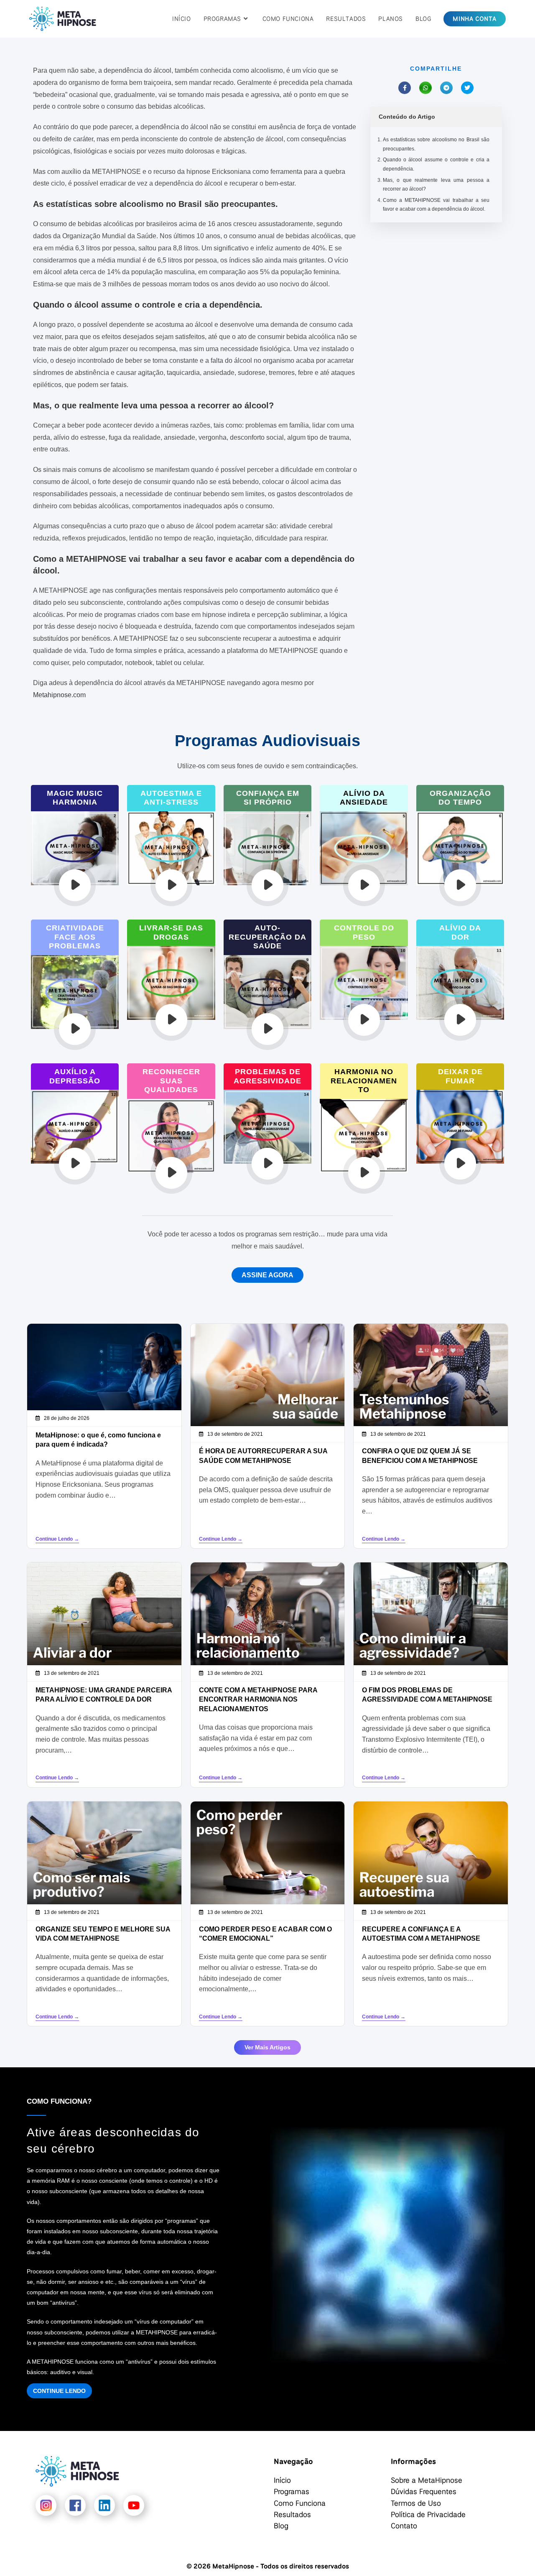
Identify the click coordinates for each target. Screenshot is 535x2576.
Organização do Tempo (460, 798)
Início (282, 2480)
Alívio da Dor (460, 933)
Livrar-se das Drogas (171, 933)
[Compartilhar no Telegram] (446, 88)
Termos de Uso (416, 2503)
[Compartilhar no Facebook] (405, 88)
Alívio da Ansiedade (364, 798)
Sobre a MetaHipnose (427, 2480)
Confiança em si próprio (268, 798)
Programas (292, 2491)
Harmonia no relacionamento (364, 1081)
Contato (404, 2525)
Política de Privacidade (428, 2514)
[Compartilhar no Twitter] (467, 88)
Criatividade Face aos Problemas (75, 937)
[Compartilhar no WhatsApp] (425, 88)
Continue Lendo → (57, 1539)
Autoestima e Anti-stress (171, 798)
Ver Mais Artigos (267, 2047)
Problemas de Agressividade (267, 1076)
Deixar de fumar (460, 1076)
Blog (281, 2525)
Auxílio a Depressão (75, 1076)
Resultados (292, 2514)
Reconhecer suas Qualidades (171, 1081)
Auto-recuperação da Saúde (267, 937)
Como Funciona (300, 2503)
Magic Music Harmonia (75, 798)
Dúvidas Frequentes (424, 2491)
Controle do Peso (364, 933)
